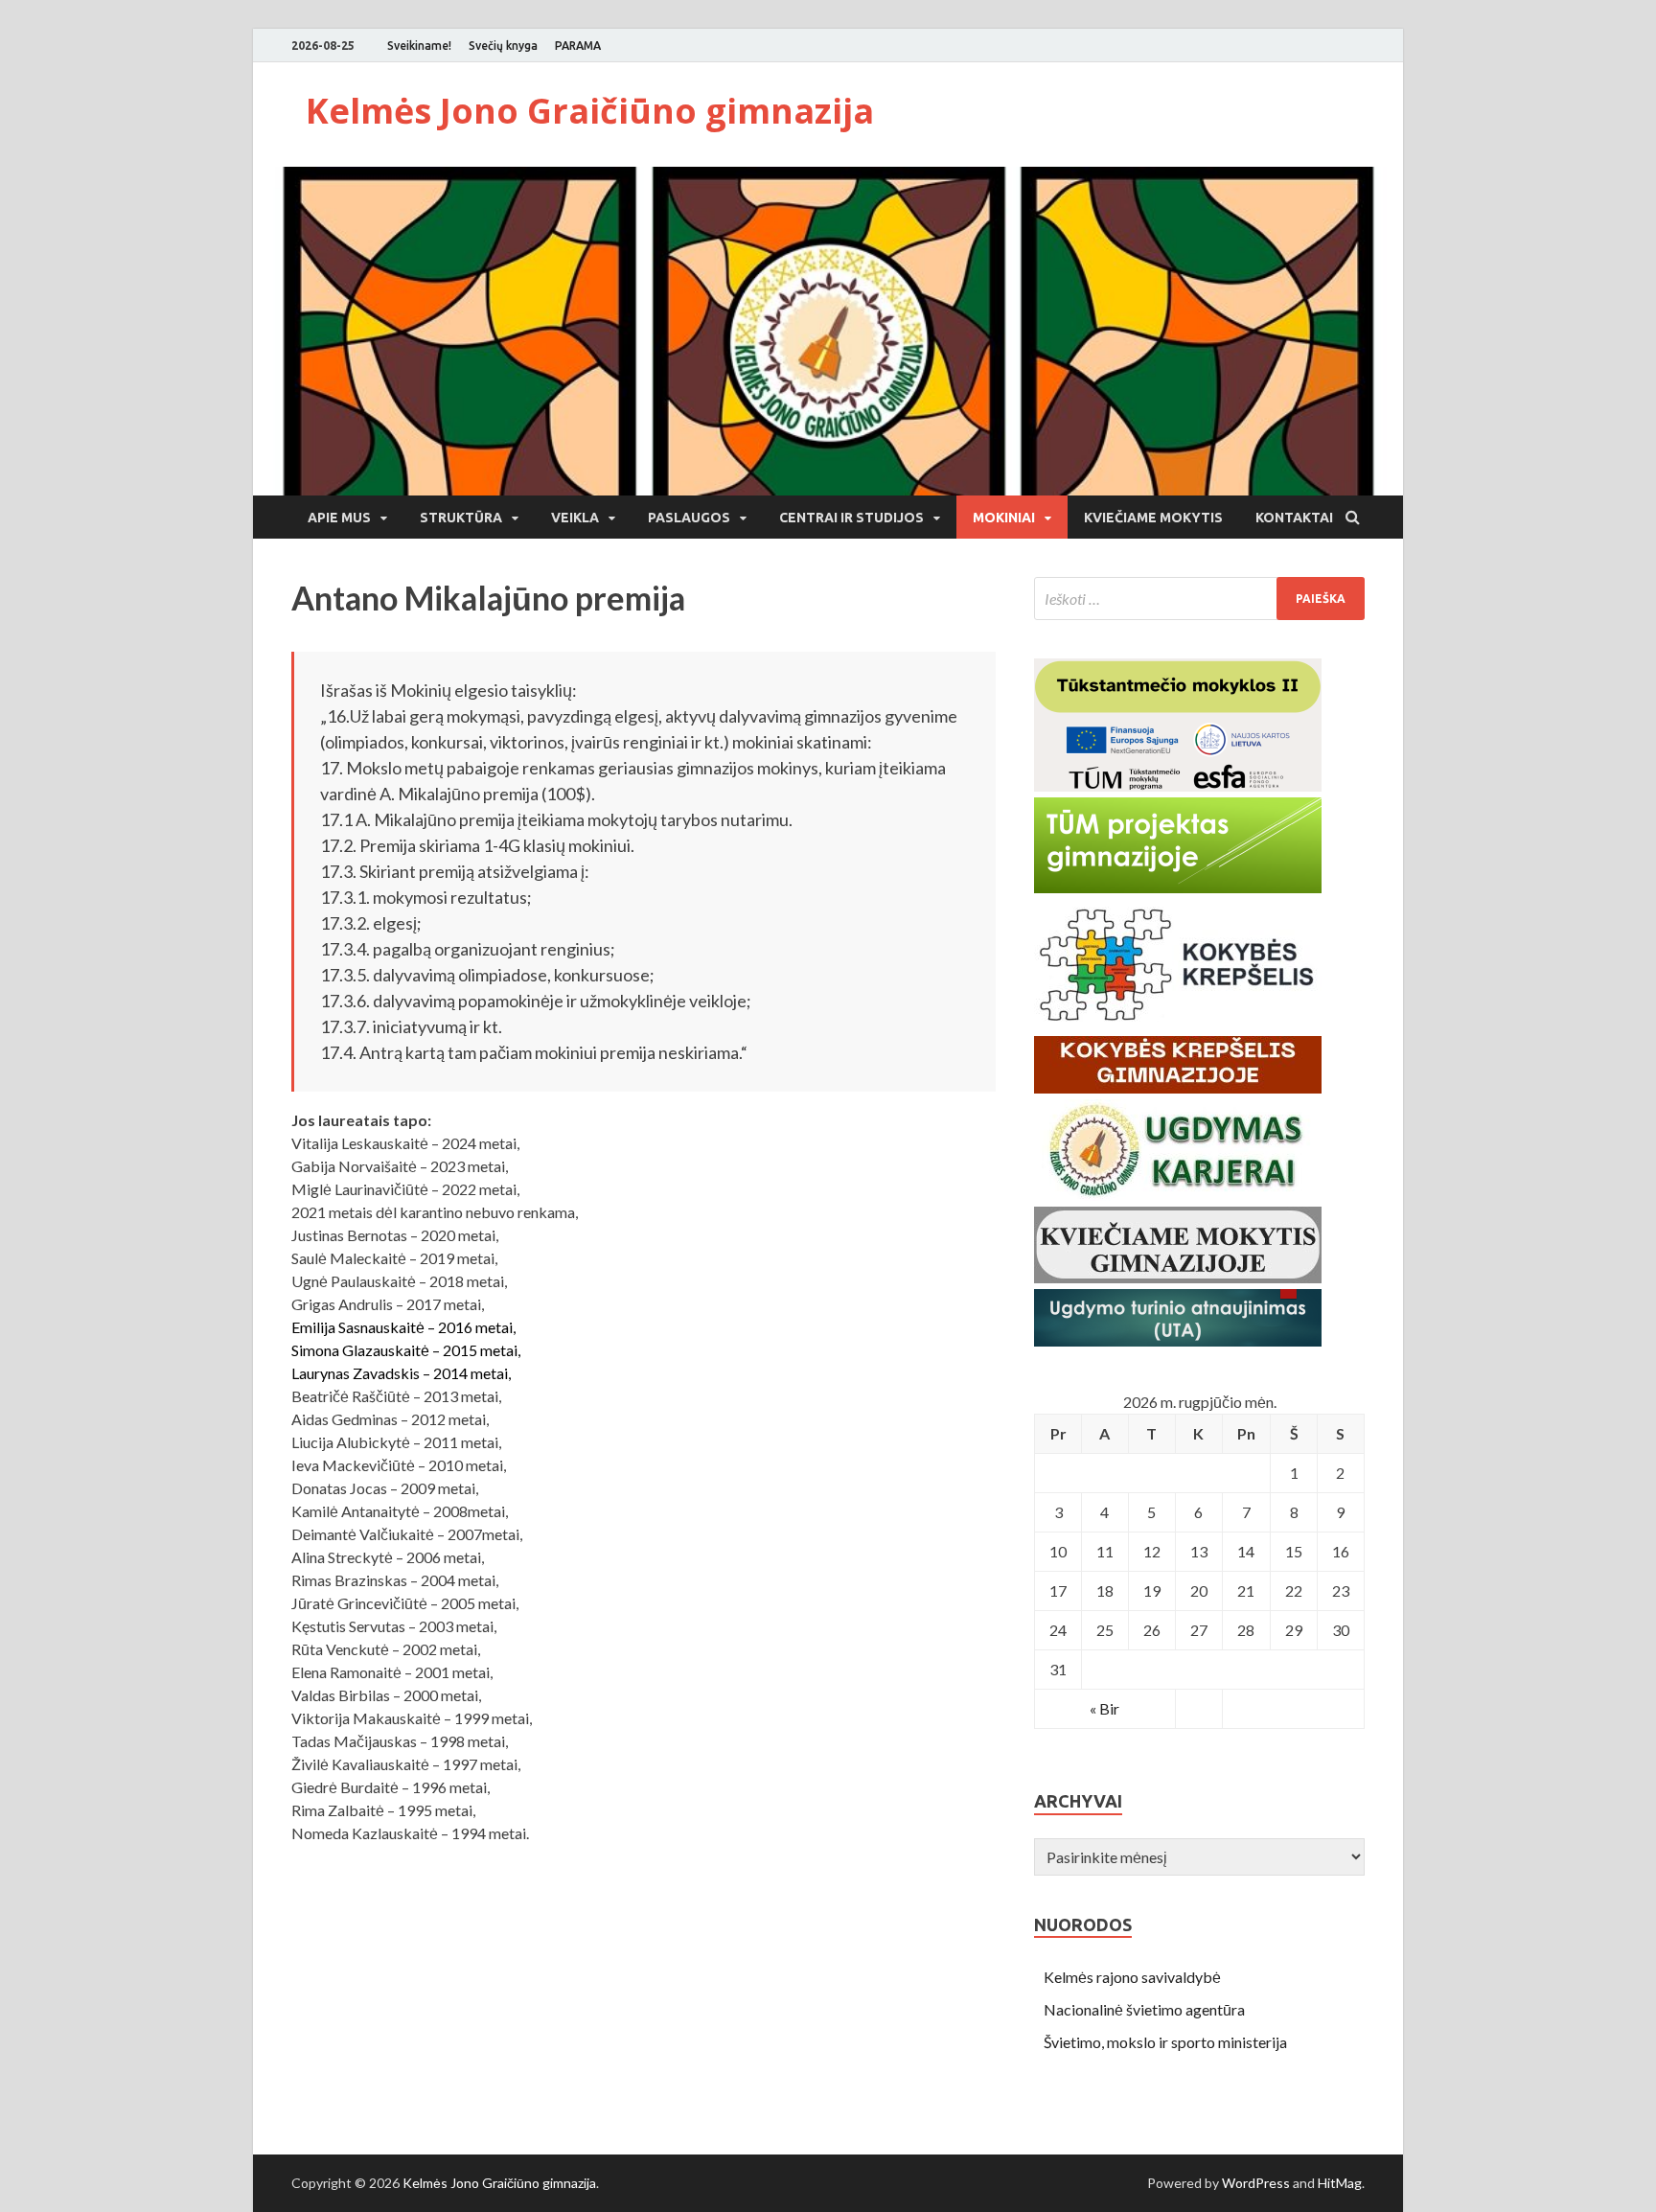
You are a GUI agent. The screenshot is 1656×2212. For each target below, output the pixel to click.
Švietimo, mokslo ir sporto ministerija (1165, 2042)
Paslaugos (689, 518)
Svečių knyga (503, 46)
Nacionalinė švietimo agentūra (1144, 2009)
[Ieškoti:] (1199, 599)
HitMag (1340, 2183)
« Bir (1104, 1708)
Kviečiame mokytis (1153, 518)
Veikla (575, 518)
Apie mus (339, 518)
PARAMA (578, 46)
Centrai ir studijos (851, 518)
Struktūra (461, 518)
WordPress (1256, 2183)
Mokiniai (1004, 518)
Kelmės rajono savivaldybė (1132, 1977)
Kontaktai (1294, 518)
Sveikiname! (419, 46)
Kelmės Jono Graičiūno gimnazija (590, 111)
